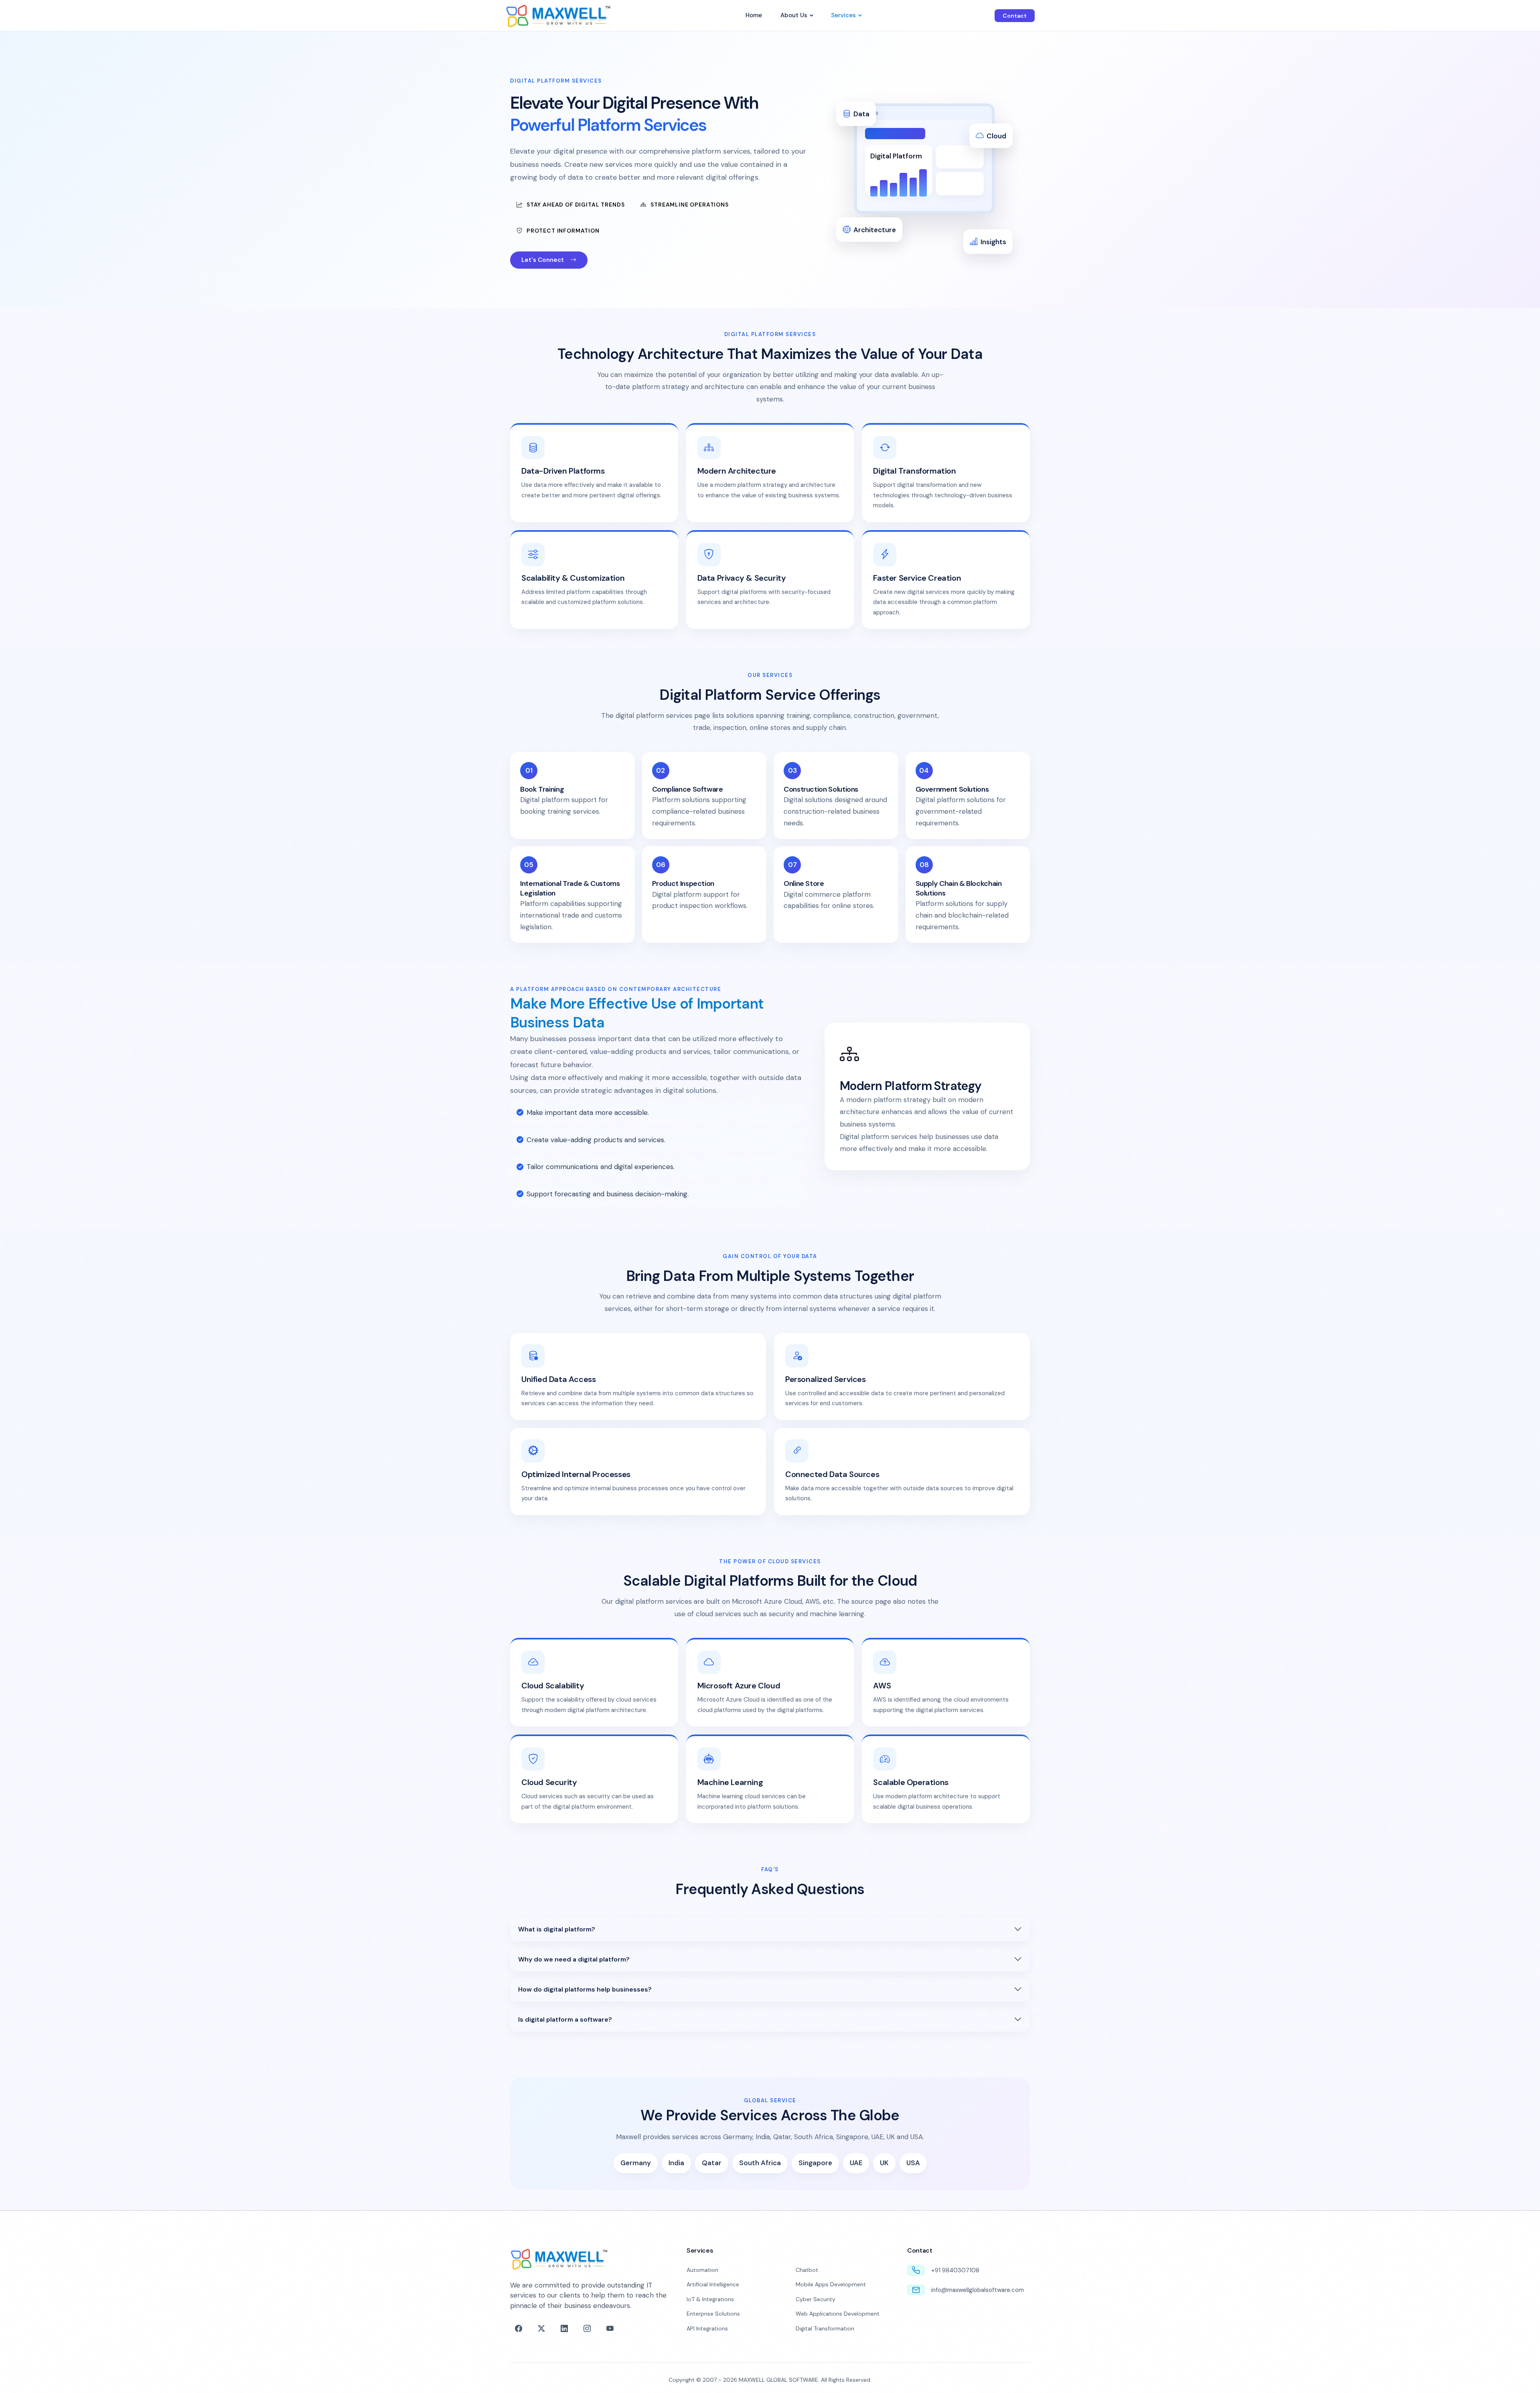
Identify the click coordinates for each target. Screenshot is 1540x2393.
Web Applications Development (838, 2314)
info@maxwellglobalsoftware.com (978, 2290)
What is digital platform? (557, 1929)
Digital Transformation (825, 2328)
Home (754, 15)
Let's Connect (543, 260)
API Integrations (707, 2328)
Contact (1015, 16)
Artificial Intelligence (713, 2284)
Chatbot (807, 2270)
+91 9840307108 (955, 2270)
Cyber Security (816, 2299)
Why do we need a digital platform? (574, 1959)
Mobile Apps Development (831, 2284)
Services (843, 15)
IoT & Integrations (710, 2299)
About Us (794, 15)
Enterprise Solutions (713, 2314)
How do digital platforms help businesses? (585, 1989)
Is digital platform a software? (565, 2019)
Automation (702, 2270)
